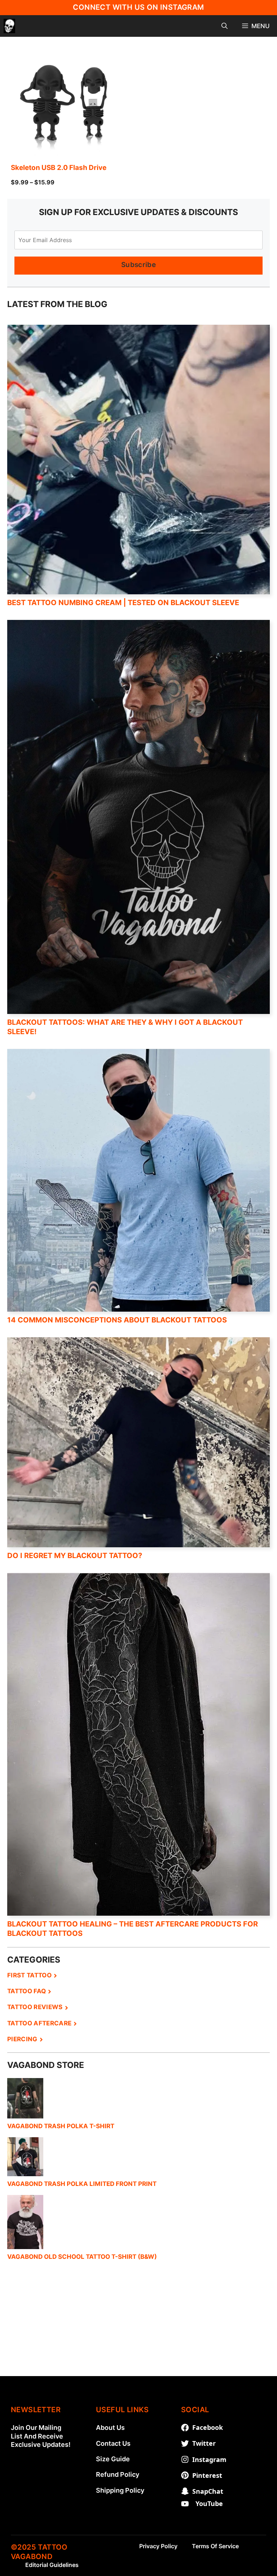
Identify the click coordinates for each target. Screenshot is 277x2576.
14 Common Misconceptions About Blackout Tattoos (117, 1320)
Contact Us (113, 2443)
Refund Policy (118, 2474)
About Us (110, 2428)
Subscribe (138, 265)
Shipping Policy (120, 2490)
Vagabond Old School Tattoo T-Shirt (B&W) (82, 2257)
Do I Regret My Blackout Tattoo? (75, 1556)
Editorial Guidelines (52, 2565)
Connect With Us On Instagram (138, 7)
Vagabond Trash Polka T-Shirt (61, 2126)
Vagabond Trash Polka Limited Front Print (82, 2184)
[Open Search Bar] (225, 26)
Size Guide (113, 2459)
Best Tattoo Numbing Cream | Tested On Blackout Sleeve (123, 603)
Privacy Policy (158, 2546)
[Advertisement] (138, 2326)
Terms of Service (215, 2546)
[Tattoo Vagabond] (9, 26)
